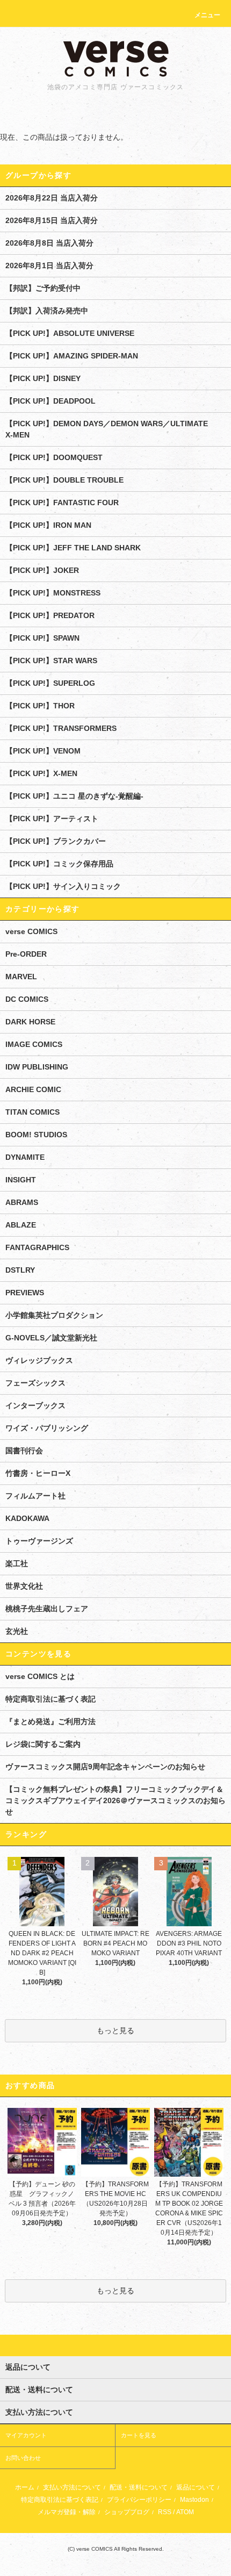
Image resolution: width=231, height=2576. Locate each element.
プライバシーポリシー (139, 2500)
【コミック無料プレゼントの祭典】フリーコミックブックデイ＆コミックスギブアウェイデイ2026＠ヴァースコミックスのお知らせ (115, 1800)
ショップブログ (127, 2512)
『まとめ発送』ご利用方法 (50, 1721)
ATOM (185, 2512)
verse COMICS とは (40, 1676)
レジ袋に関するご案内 (43, 1744)
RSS (165, 2512)
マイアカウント (26, 2435)
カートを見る (139, 2435)
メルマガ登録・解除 (67, 2512)
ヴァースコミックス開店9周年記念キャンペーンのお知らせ (105, 1767)
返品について (196, 2487)
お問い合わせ (23, 2458)
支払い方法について (72, 2487)
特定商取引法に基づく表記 (50, 1699)
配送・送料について (139, 2487)
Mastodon (194, 2500)
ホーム (25, 2487)
